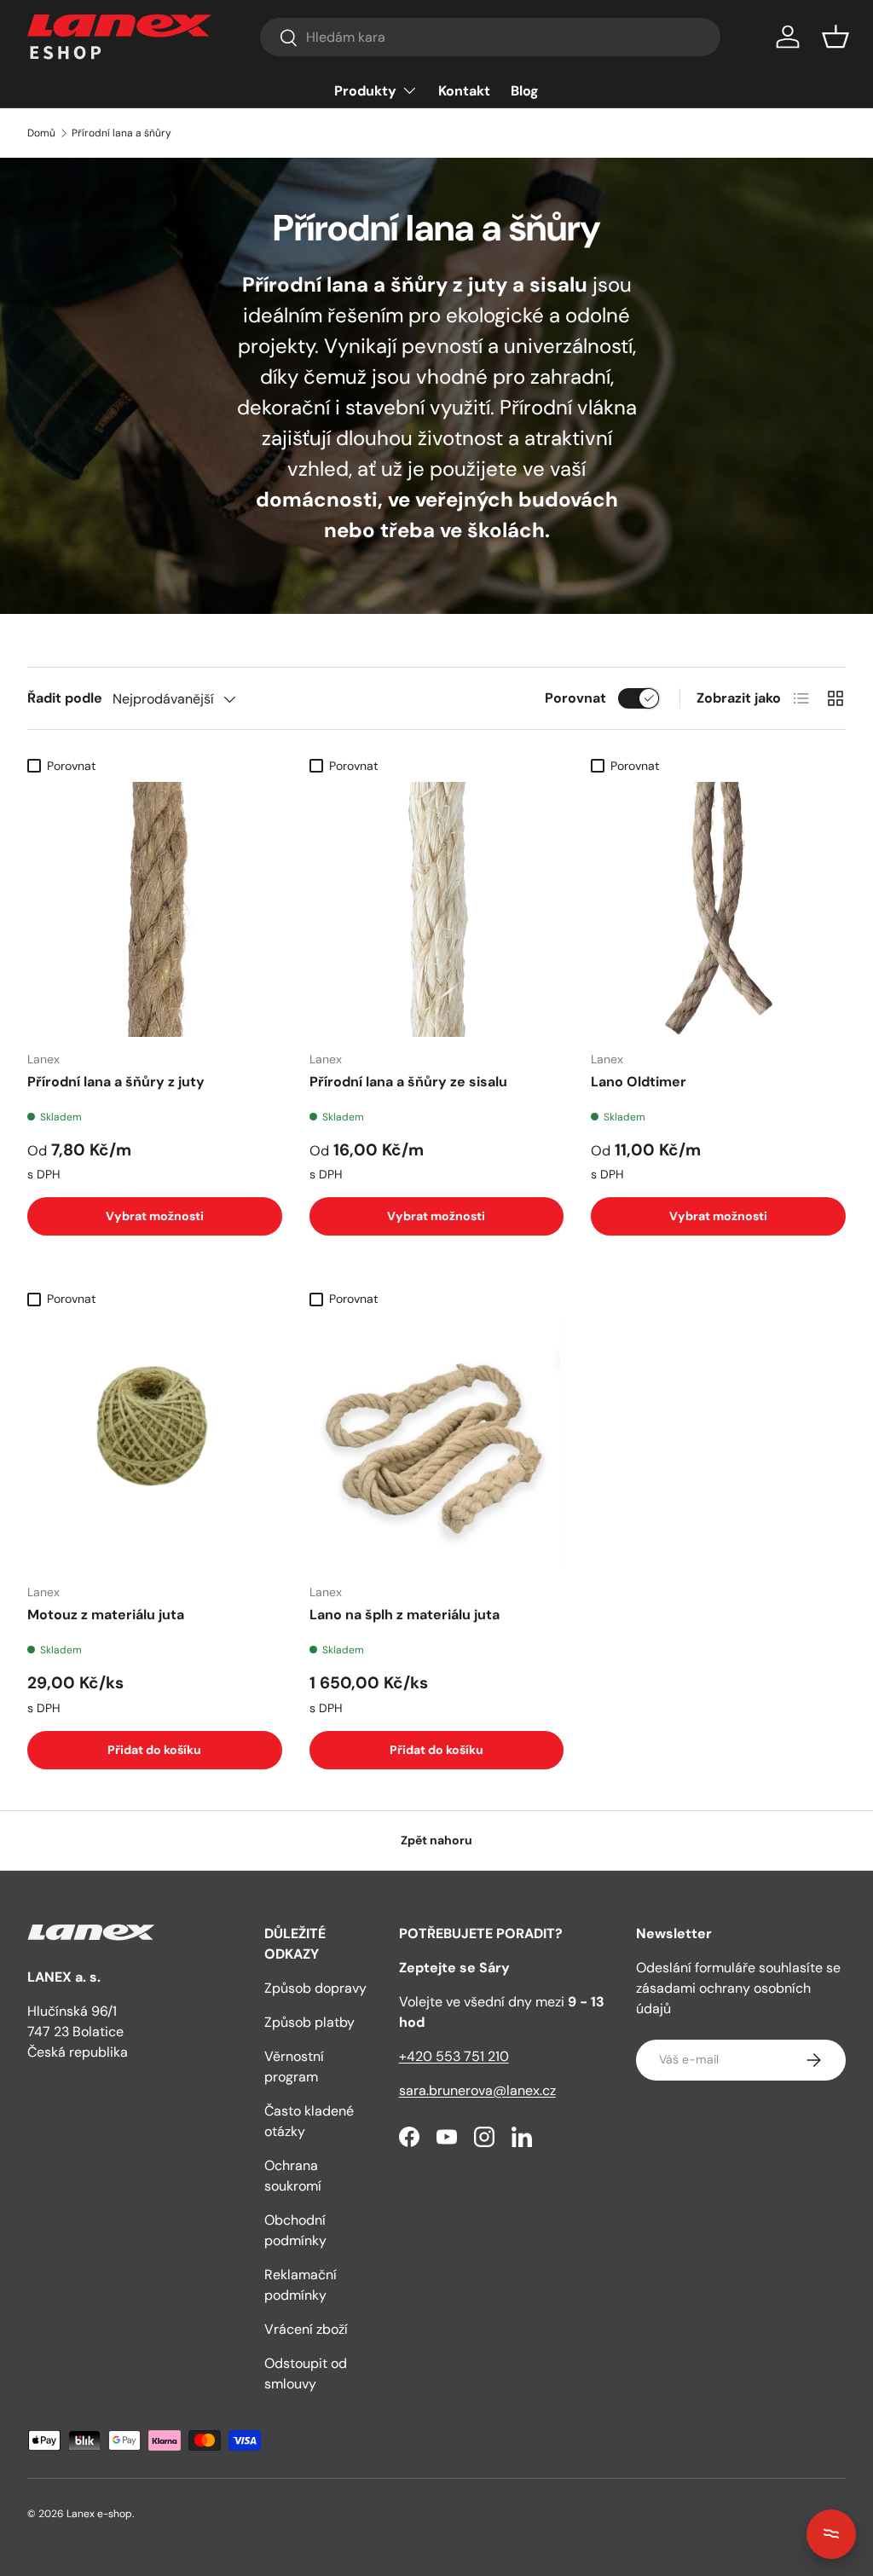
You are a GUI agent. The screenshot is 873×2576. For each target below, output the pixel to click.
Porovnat (575, 698)
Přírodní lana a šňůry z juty (116, 1082)
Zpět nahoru (436, 1840)
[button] (835, 37)
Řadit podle (65, 698)
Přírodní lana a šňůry (121, 133)
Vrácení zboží (306, 2329)
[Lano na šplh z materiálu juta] (437, 1442)
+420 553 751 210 (454, 2056)
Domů (41, 133)
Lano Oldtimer (639, 1082)
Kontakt (464, 91)
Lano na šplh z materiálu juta (405, 1615)
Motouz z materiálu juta (106, 1615)
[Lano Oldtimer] (718, 909)
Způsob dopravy (315, 1988)
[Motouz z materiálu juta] (155, 1442)
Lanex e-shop (99, 2514)
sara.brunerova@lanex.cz (477, 2090)
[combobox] (490, 37)
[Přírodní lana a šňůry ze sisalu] (437, 909)
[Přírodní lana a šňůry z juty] (155, 909)
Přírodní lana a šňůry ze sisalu (408, 1082)
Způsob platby (309, 2022)
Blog (525, 91)
